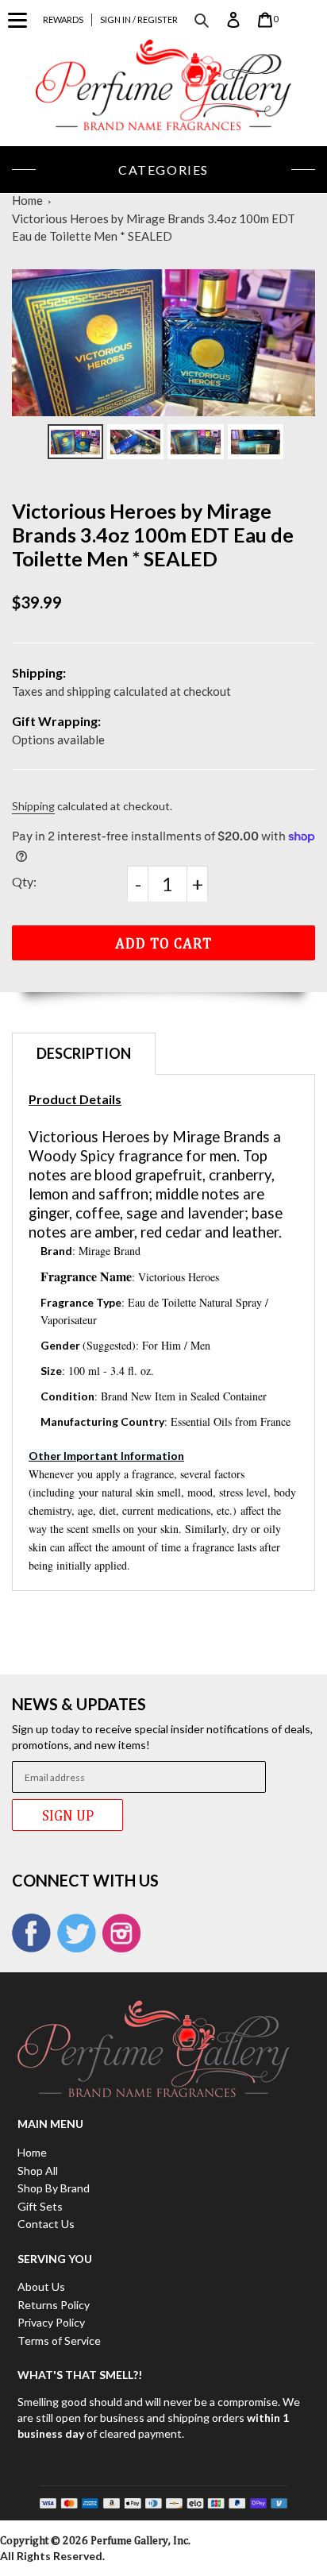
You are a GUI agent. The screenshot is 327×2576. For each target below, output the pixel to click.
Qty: (24, 881)
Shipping (33, 806)
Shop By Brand (54, 2188)
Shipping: (39, 672)
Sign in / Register (139, 19)
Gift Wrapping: (56, 721)
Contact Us (46, 2224)
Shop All (38, 2170)
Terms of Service (59, 2340)
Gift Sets (40, 2206)
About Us (41, 2286)
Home (27, 200)
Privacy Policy (51, 2322)
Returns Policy (54, 2305)
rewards (63, 19)
